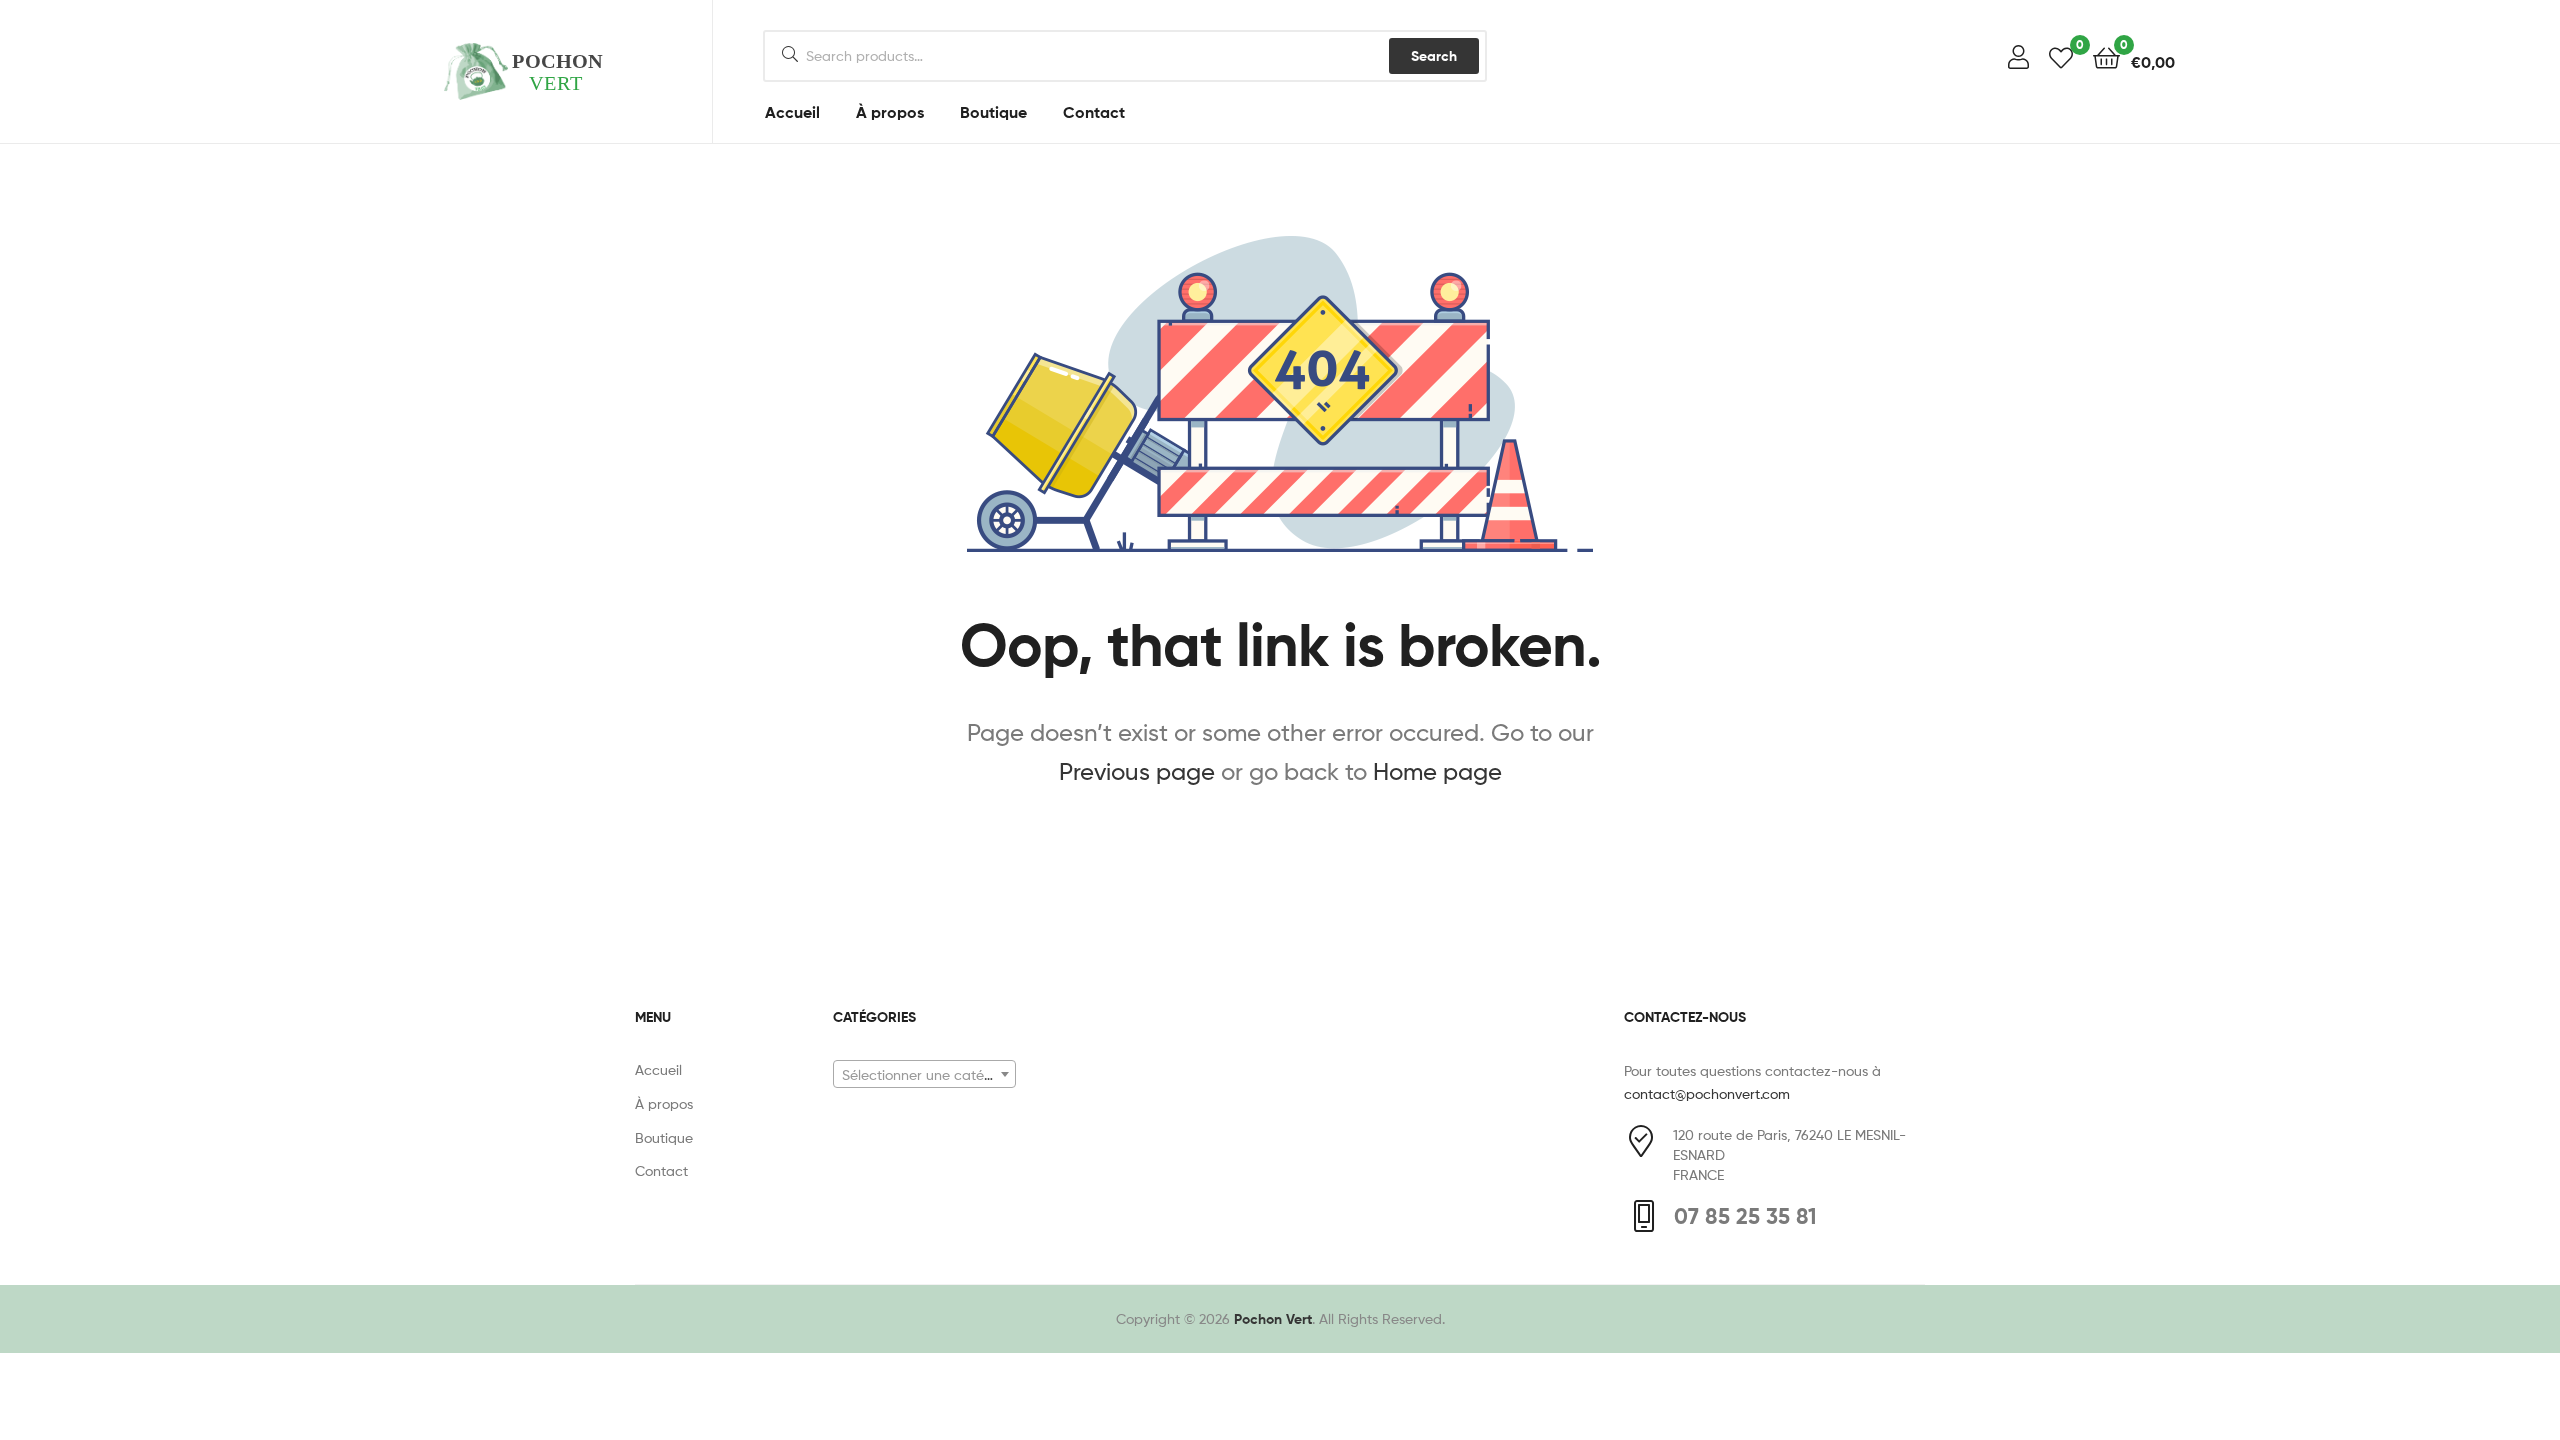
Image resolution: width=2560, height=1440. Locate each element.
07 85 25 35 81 (1745, 1216)
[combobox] (924, 1074)
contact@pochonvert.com (1707, 1093)
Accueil (792, 112)
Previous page (1137, 771)
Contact (1094, 112)
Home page (1437, 771)
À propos (890, 112)
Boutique (993, 112)
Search (1434, 56)
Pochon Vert (1273, 1319)
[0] (2061, 56)
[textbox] (924, 1075)
